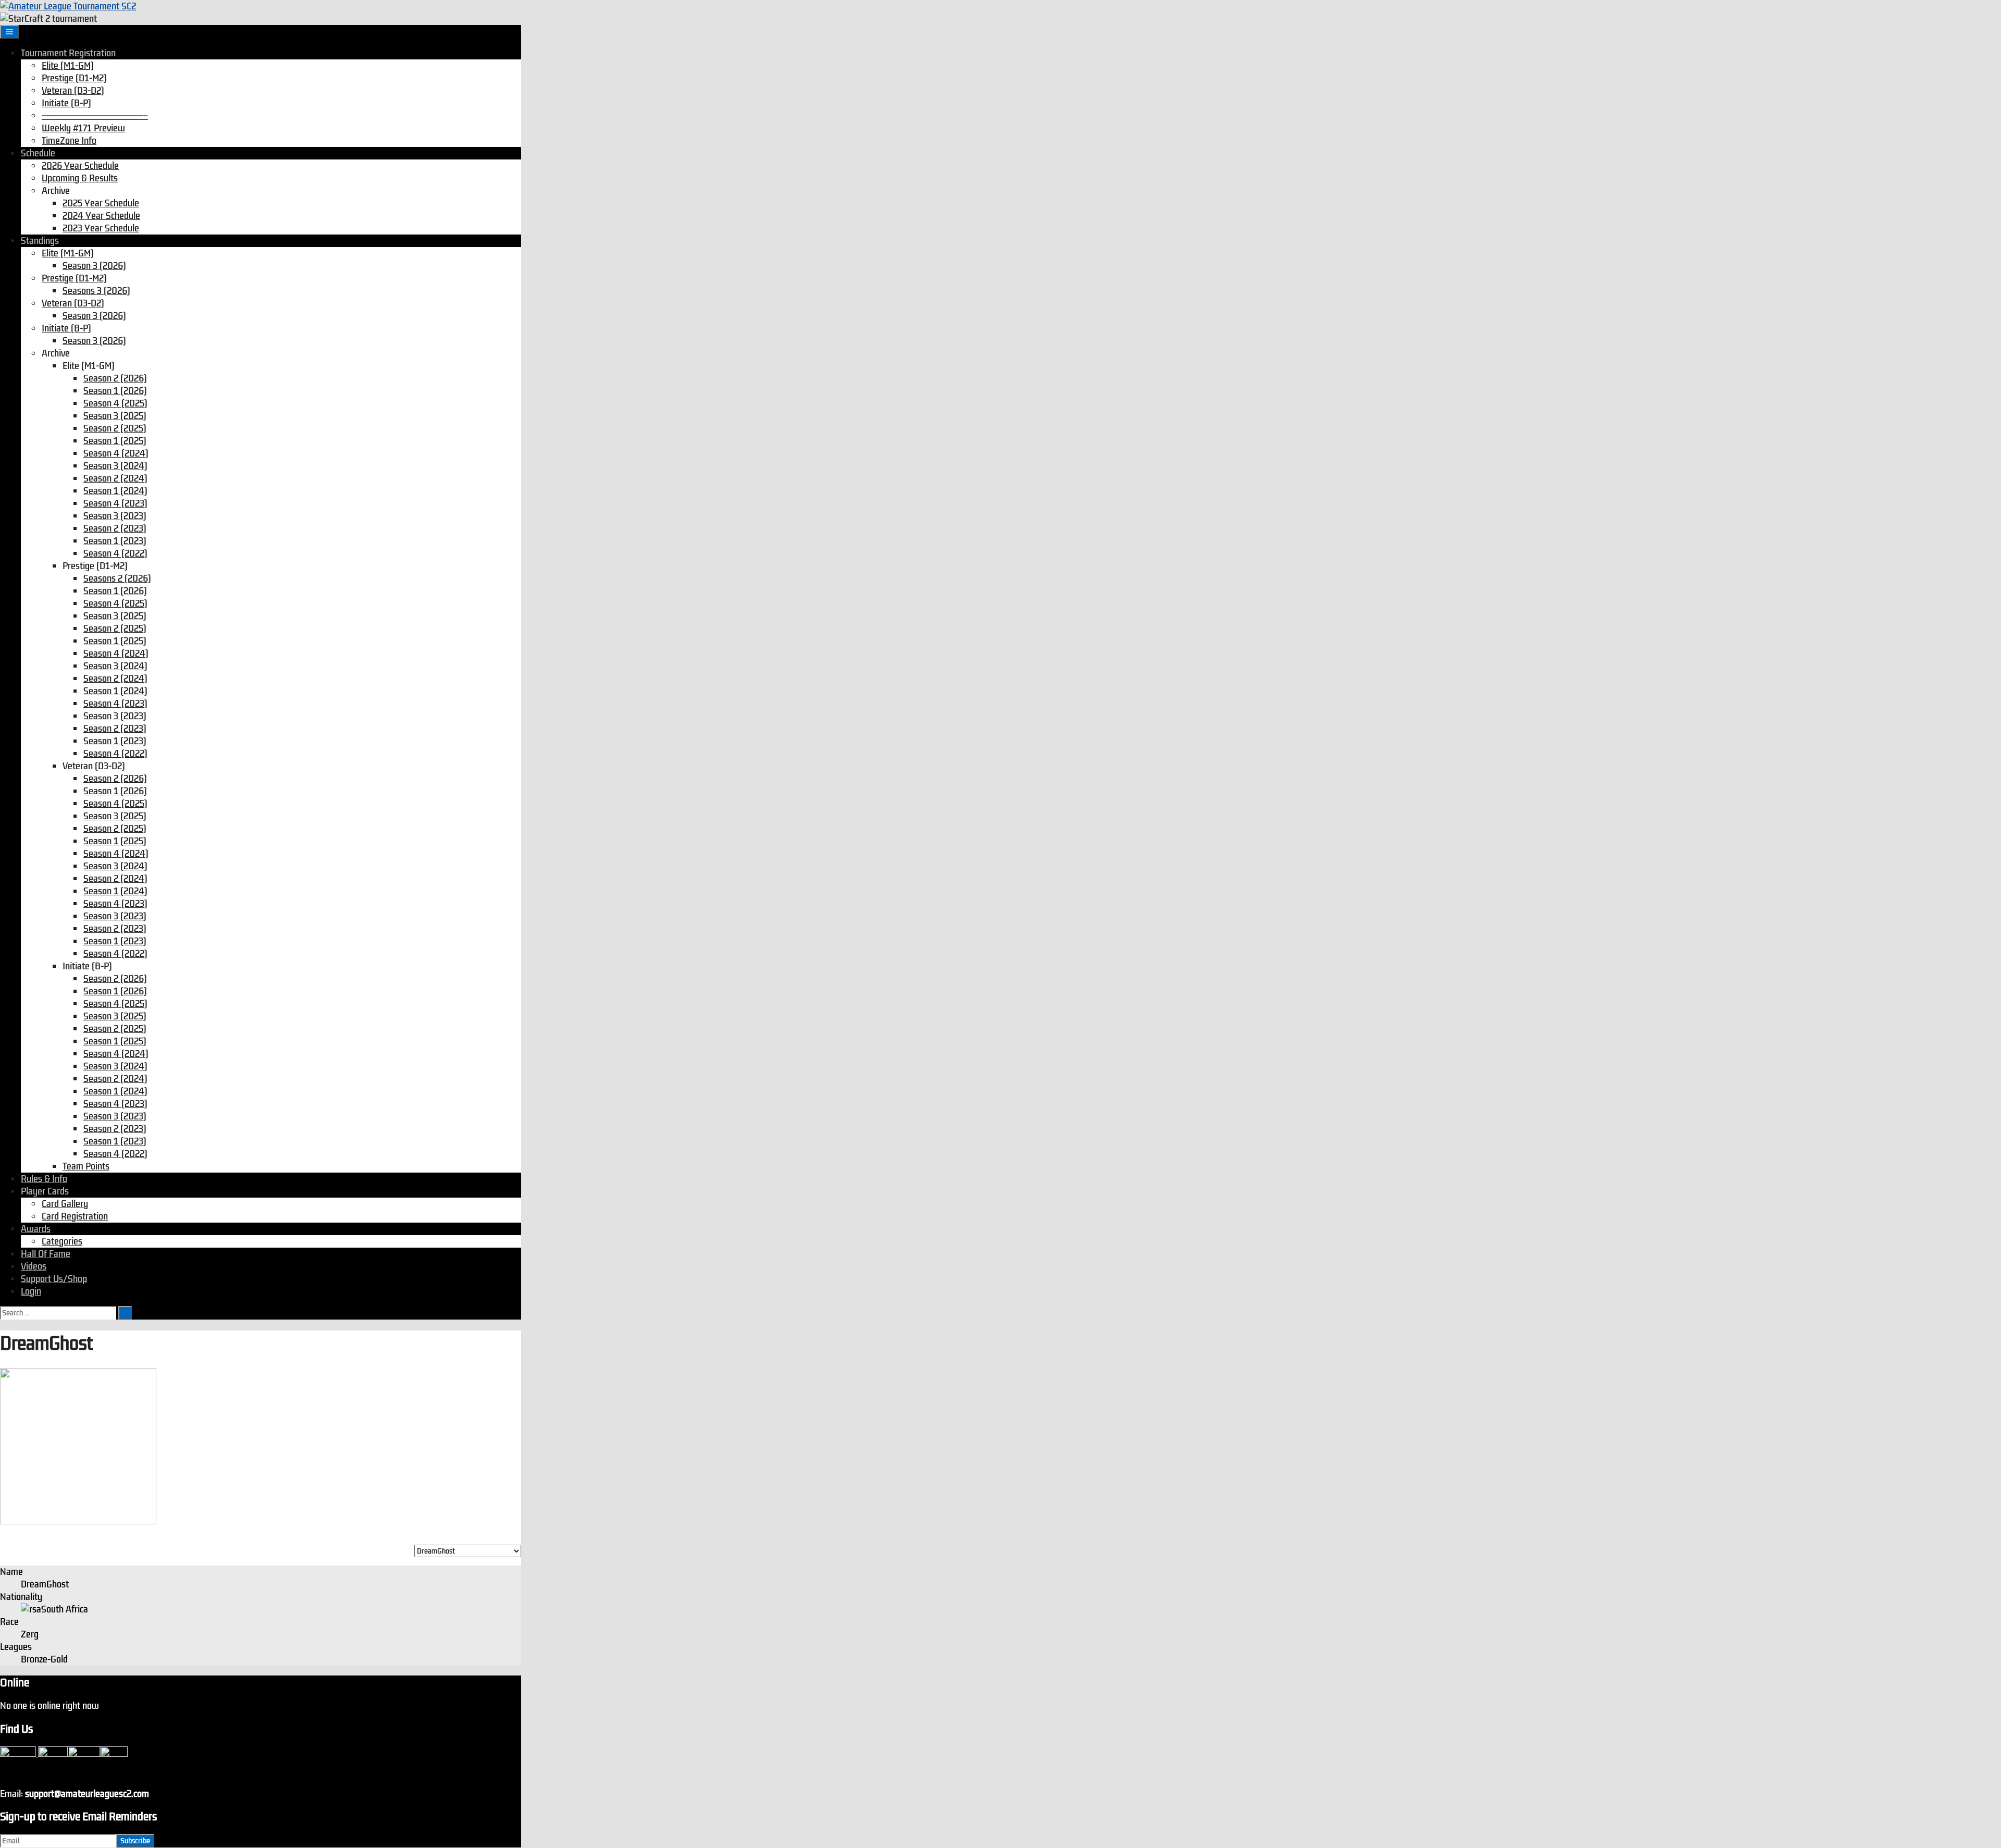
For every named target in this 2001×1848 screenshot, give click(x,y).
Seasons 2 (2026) (117, 578)
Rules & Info (44, 1179)
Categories (62, 1241)
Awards (36, 1229)
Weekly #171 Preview (83, 128)
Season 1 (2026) (115, 391)
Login (31, 1291)
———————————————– (95, 116)
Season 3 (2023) (115, 516)
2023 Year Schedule (101, 228)
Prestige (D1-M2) (74, 78)
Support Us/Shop (54, 1279)
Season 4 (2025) (115, 403)
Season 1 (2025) (115, 441)
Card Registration (75, 1216)
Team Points (86, 1166)
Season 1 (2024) (115, 491)
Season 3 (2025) (115, 416)
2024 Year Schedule (101, 216)
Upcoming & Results (80, 178)
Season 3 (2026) (94, 266)
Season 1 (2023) (115, 541)
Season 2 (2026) (115, 378)
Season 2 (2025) (115, 428)
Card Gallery (65, 1204)
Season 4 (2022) (115, 553)
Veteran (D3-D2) (73, 91)
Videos (34, 1266)
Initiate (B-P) (66, 103)
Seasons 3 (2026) (96, 291)
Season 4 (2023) (115, 503)
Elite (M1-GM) (68, 66)
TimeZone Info (69, 141)
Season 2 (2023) (115, 528)
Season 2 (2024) (115, 478)
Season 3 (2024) (115, 466)
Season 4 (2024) (116, 453)
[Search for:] (59, 1312)
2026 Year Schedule (80, 166)
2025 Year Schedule (101, 203)
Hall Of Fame (46, 1254)
